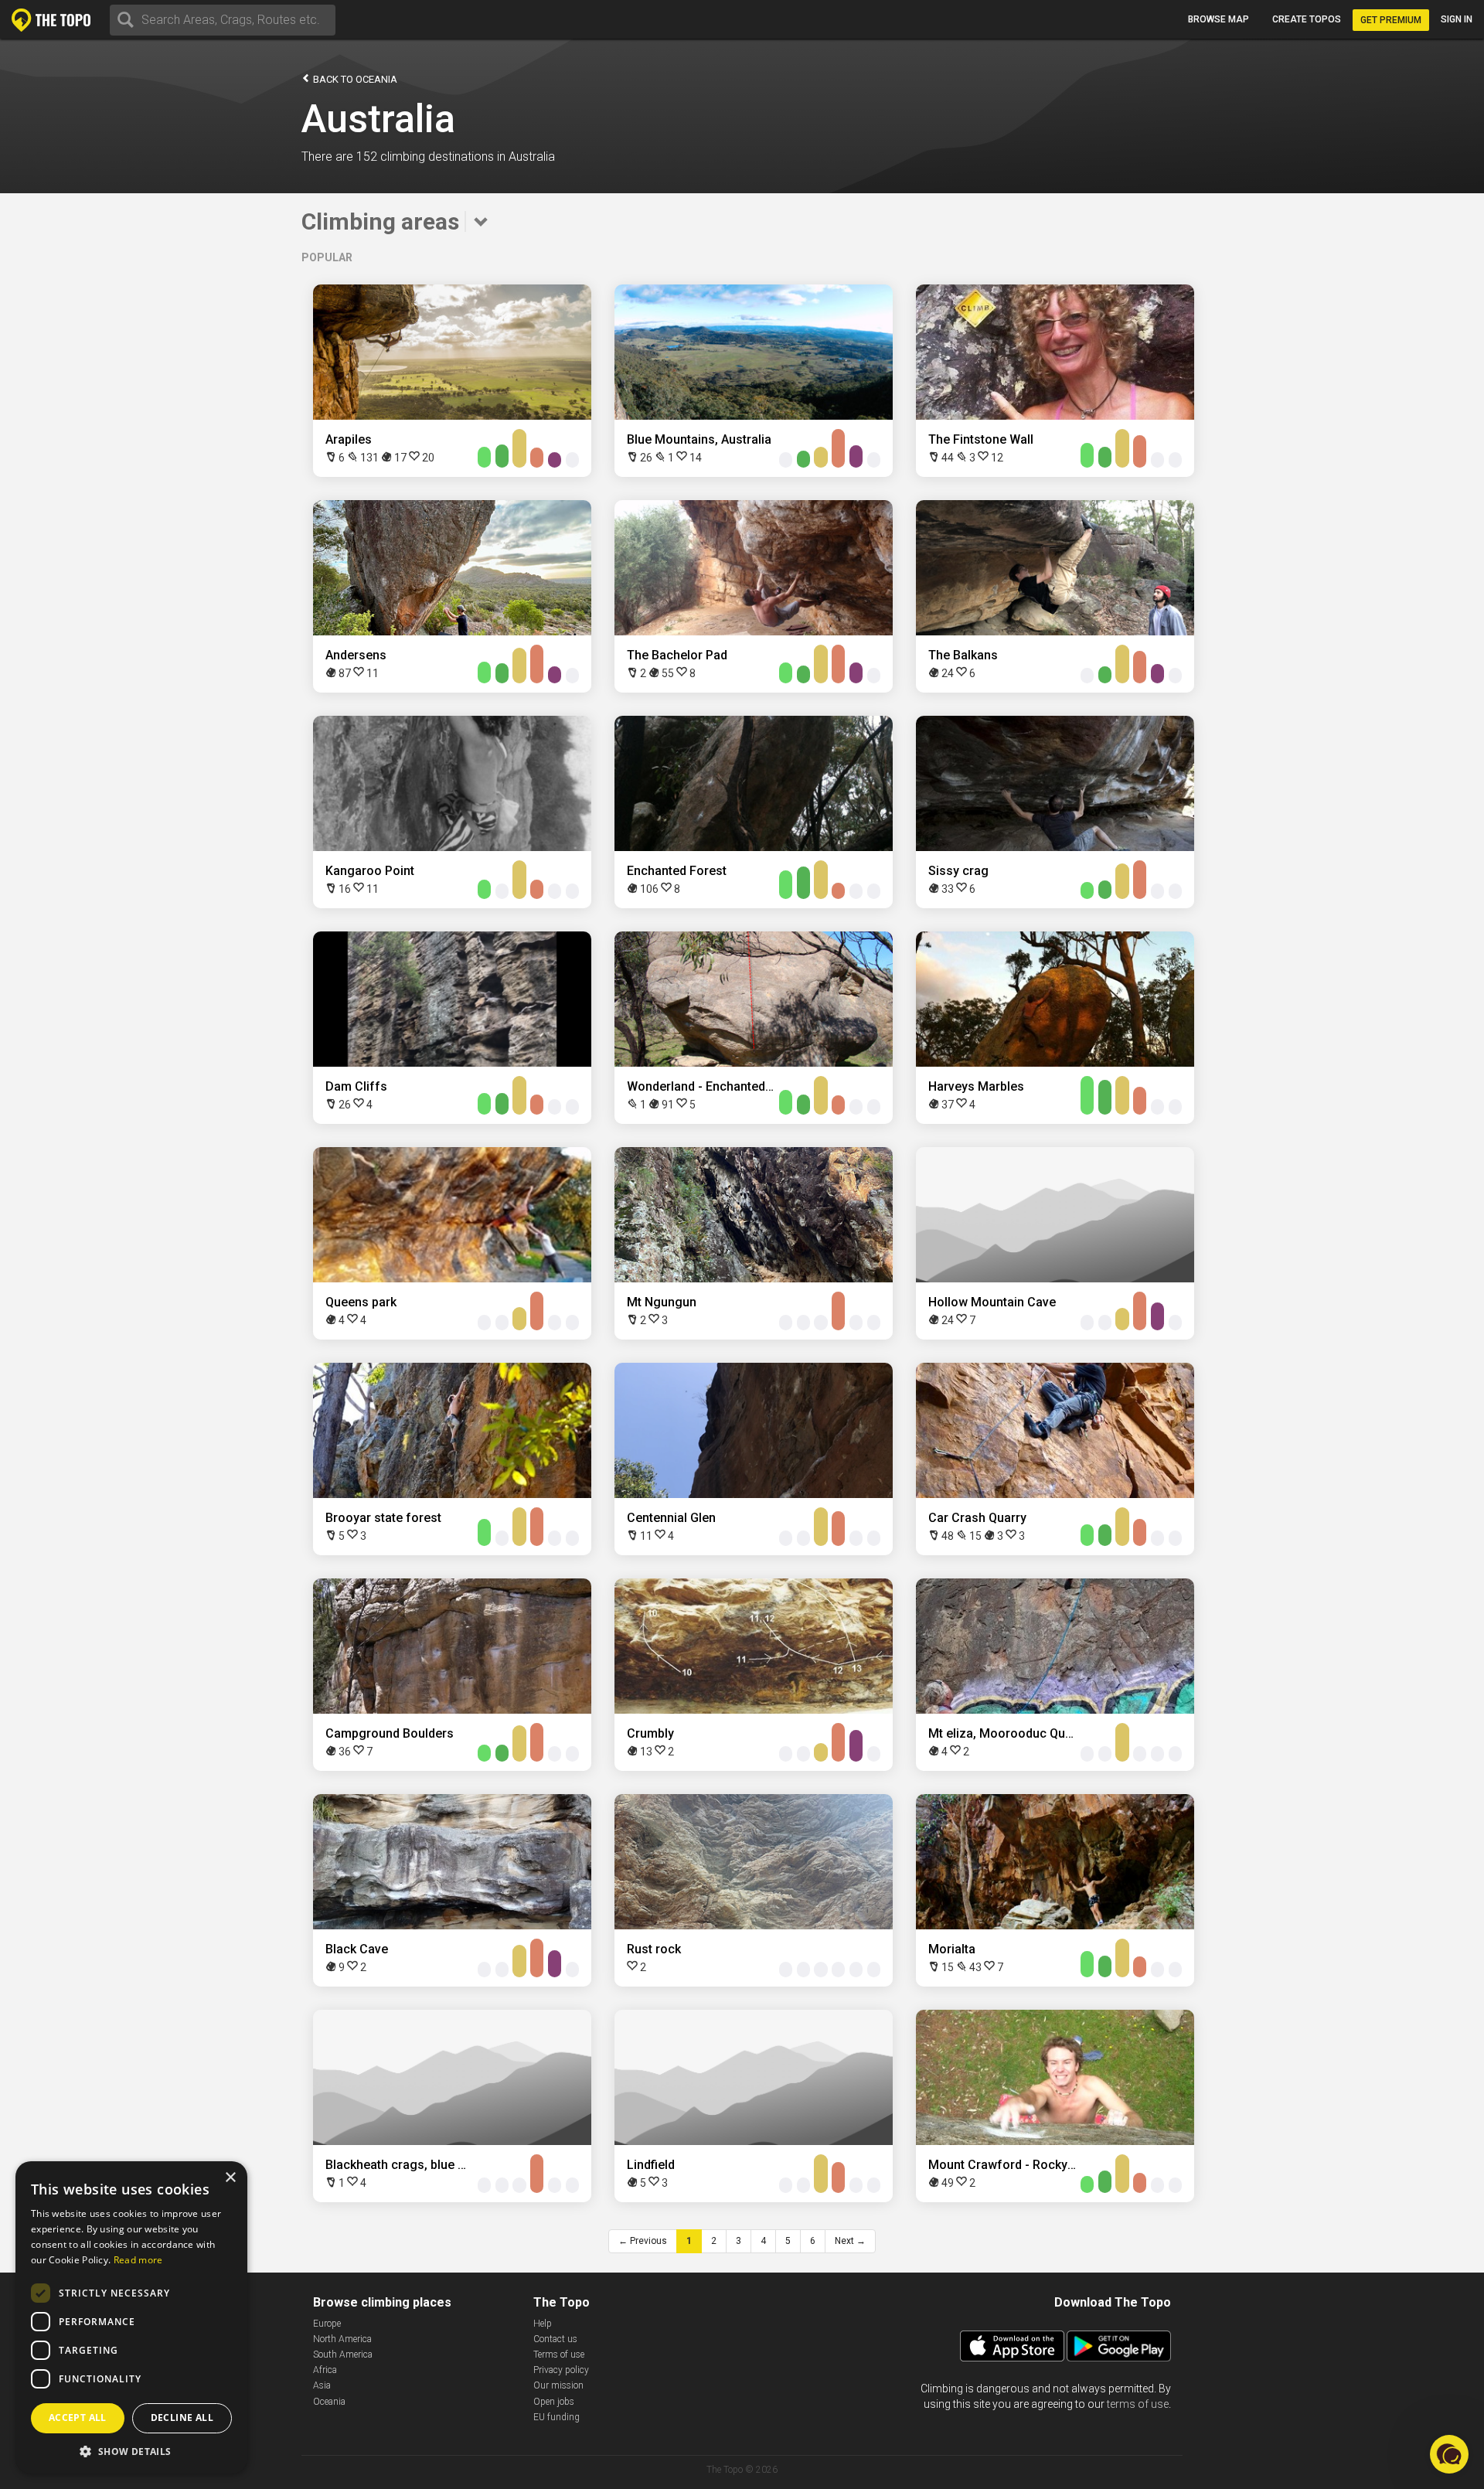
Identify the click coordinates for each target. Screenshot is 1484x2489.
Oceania (329, 2402)
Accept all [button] (78, 2417)
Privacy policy (561, 2370)
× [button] (230, 2178)
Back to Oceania (354, 79)
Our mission (558, 2385)
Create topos (1307, 19)
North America (342, 2339)
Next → (850, 2241)
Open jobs (554, 2402)
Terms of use (559, 2355)
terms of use (1138, 2404)
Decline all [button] (182, 2417)
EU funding (556, 2417)
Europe (327, 2324)
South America (343, 2355)
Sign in (1457, 19)
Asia (322, 2385)
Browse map (1219, 19)
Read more (138, 2260)
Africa (325, 2370)
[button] (131, 2451)
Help (543, 2324)
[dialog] (131, 2317)
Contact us (555, 2339)
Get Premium (1391, 20)
